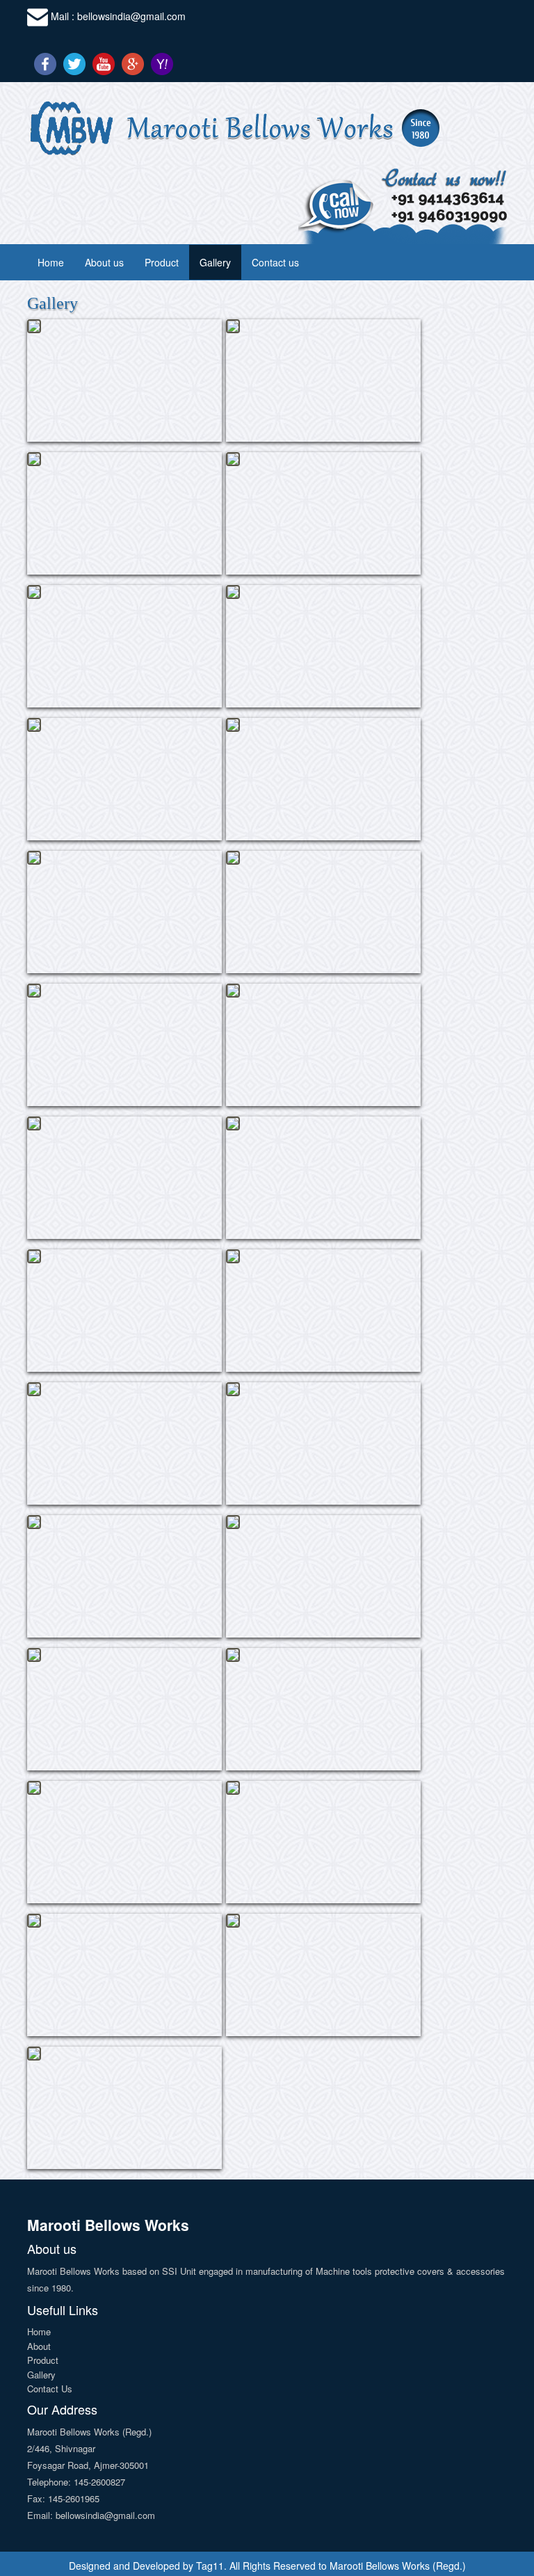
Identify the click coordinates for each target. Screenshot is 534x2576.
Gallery (215, 262)
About (39, 2346)
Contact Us (50, 2389)
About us (104, 262)
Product (162, 262)
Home (51, 262)
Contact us (275, 262)
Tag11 (210, 2566)
